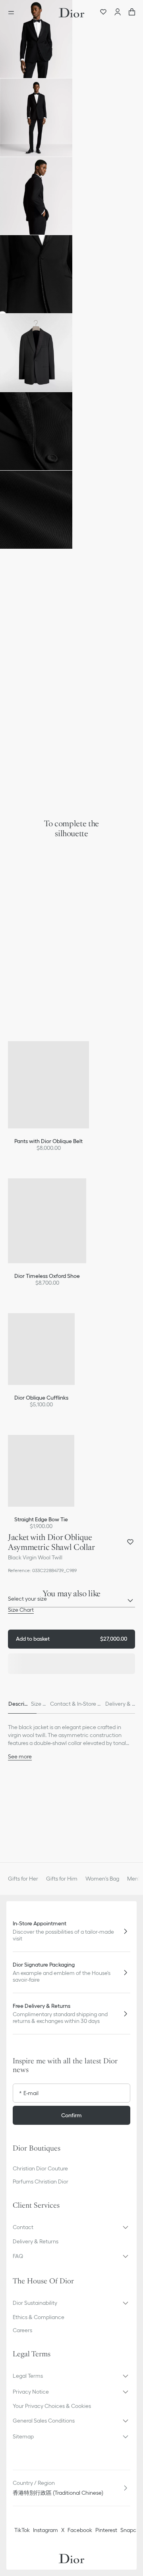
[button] (36, 39)
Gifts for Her (23, 1879)
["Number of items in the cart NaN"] (132, 13)
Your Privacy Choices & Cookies (52, 2406)
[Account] (118, 13)
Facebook (80, 2530)
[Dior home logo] (71, 13)
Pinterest (106, 2530)
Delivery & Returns (36, 2241)
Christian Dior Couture (40, 2168)
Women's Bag (102, 1879)
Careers (22, 2330)
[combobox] (71, 1601)
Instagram (45, 2530)
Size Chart (21, 1610)
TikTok (22, 2530)
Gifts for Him (62, 1879)
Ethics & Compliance (39, 2317)
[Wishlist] (103, 13)
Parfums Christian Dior (41, 2181)
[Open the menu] (14, 13)
